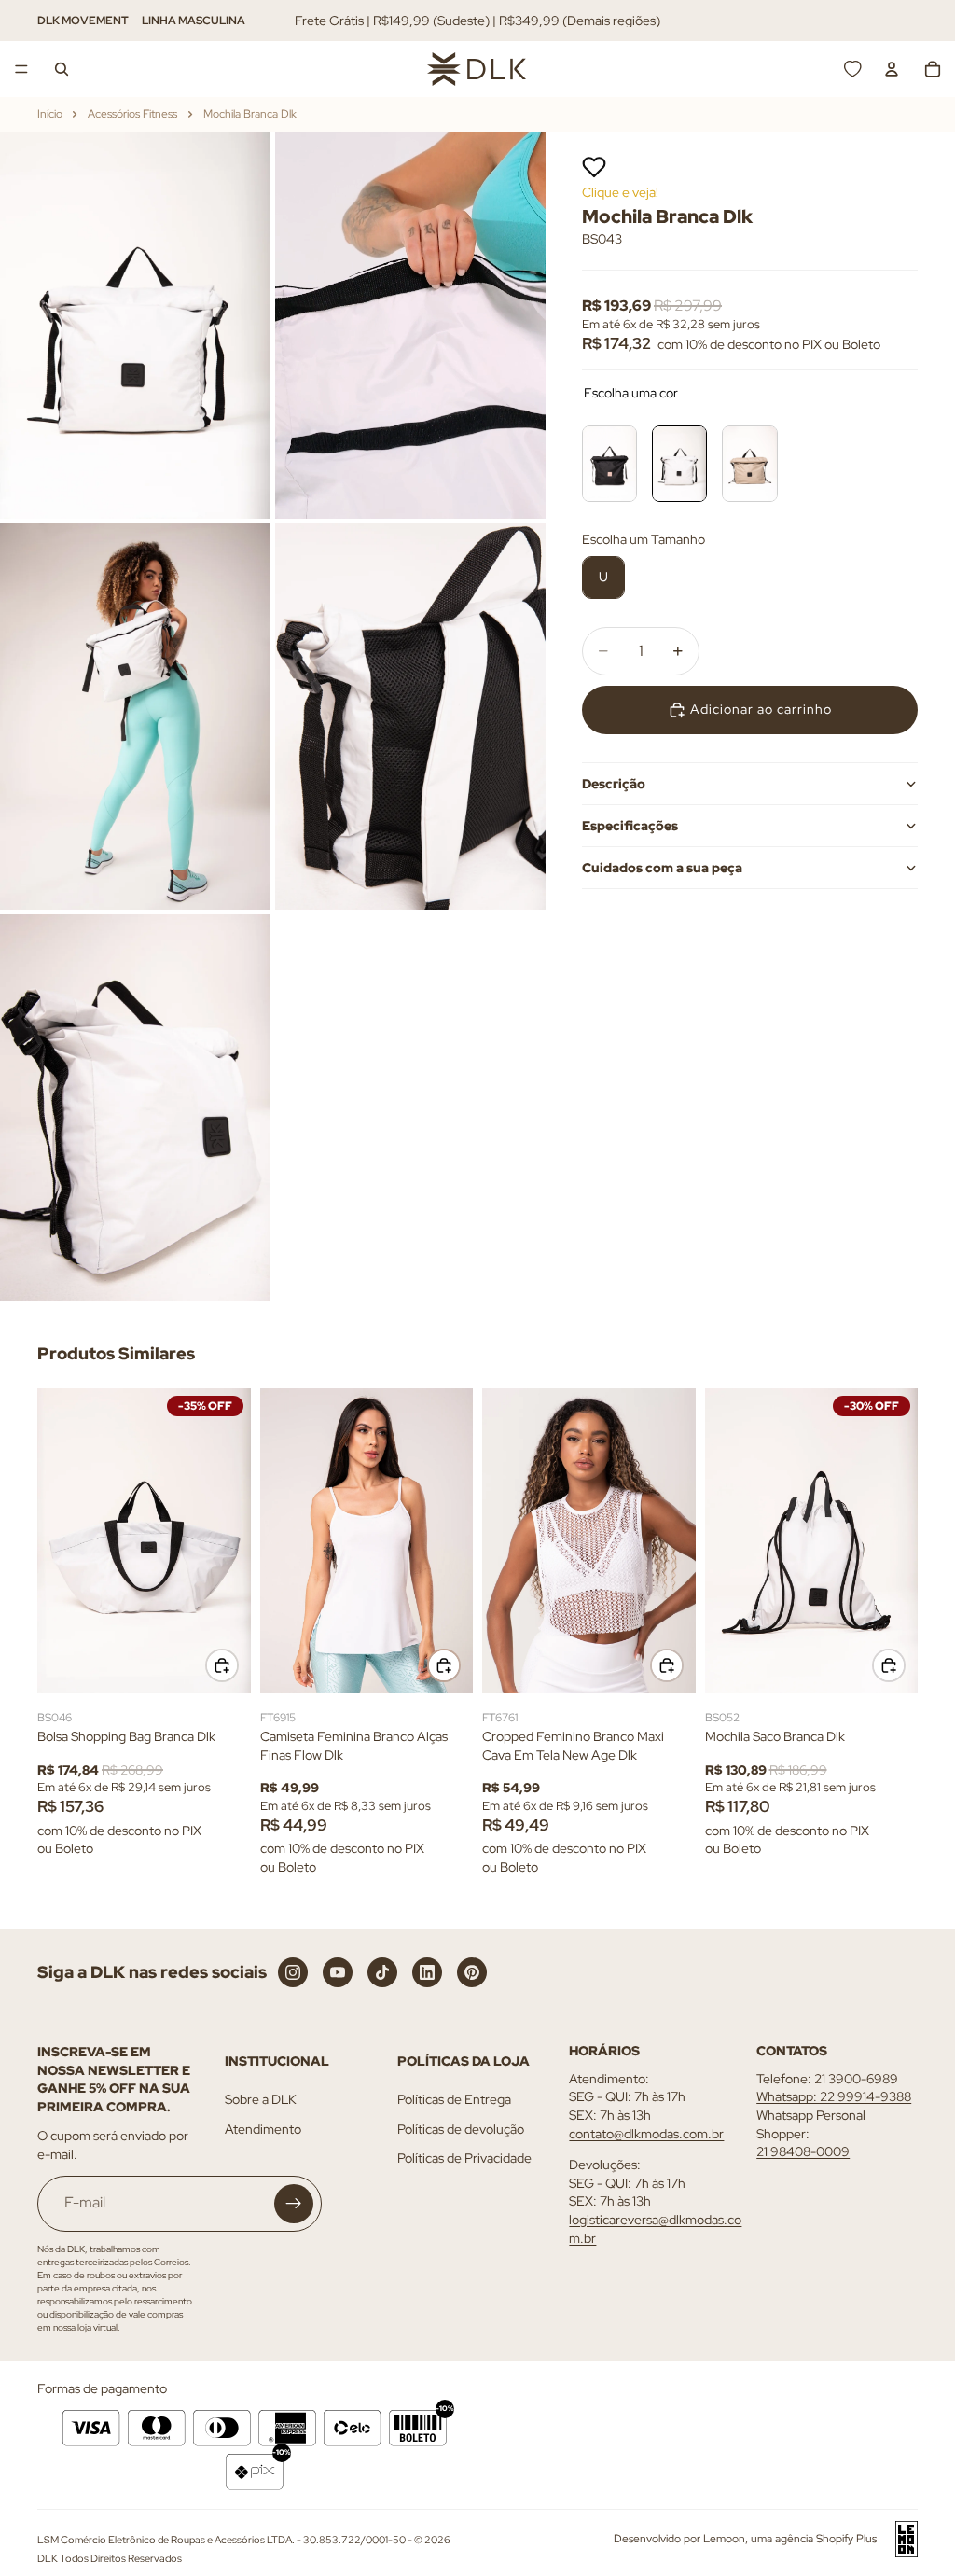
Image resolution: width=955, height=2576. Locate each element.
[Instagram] (293, 1972)
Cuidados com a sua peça (662, 868)
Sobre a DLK (261, 2099)
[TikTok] (382, 1972)
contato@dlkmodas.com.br (646, 2133)
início (50, 114)
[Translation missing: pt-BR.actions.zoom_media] (135, 326)
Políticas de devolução (461, 2129)
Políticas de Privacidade (464, 2158)
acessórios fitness (132, 114)
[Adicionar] (222, 1665)
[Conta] (892, 69)
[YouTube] (338, 1972)
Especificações (630, 826)
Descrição (614, 784)
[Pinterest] (472, 1972)
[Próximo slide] (230, 1541)
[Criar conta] (294, 2203)
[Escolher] (444, 1665)
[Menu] (21, 69)
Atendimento (263, 2129)
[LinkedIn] (427, 1972)
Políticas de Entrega (454, 2099)
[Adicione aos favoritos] (594, 167)
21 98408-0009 (803, 2151)
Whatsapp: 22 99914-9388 (834, 2096)
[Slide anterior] (58, 1541)
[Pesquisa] (62, 69)
